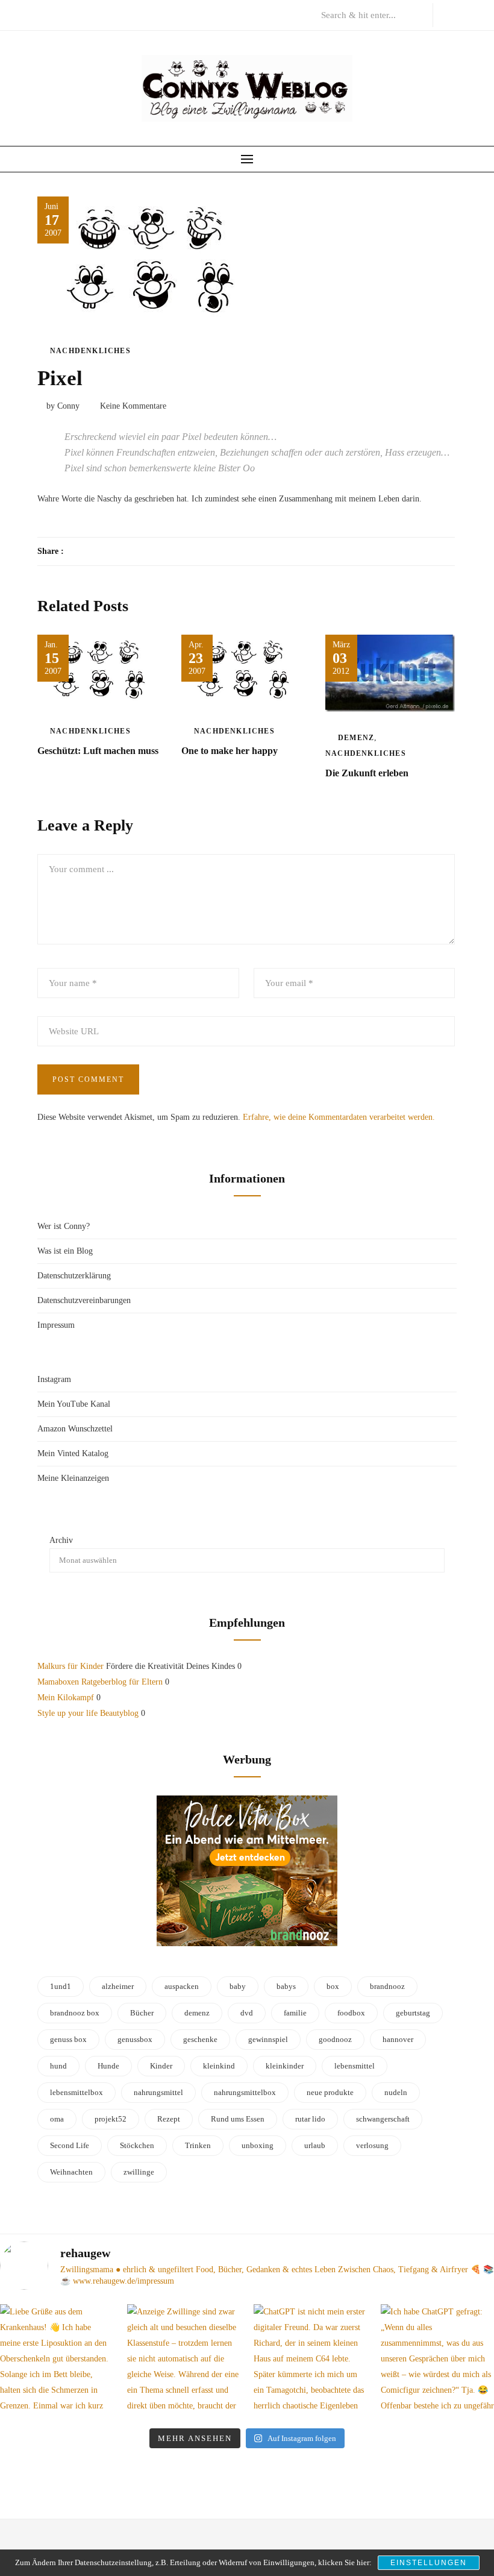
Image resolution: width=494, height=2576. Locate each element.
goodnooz (335, 2039)
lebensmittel (355, 2066)
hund (58, 2066)
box (333, 1986)
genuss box (68, 2039)
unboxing (258, 2145)
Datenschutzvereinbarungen (84, 1300)
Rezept (169, 2119)
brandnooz (387, 1986)
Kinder (161, 2066)
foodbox (351, 2013)
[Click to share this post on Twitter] (103, 551)
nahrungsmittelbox (245, 2092)
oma (57, 2119)
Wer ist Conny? (64, 1226)
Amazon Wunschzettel (75, 1429)
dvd (247, 2013)
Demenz (356, 738)
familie (295, 2013)
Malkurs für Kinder (70, 1666)
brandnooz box (75, 2013)
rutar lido (310, 2119)
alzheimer (118, 1986)
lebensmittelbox (77, 2092)
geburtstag (413, 2013)
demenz (197, 2013)
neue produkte (330, 2092)
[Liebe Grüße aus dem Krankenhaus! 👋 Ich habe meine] (57, 2361)
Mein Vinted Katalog (73, 1453)
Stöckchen (137, 2145)
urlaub (315, 2145)
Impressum (56, 1325)
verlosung (372, 2145)
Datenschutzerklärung (74, 1276)
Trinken (198, 2145)
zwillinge (139, 2172)
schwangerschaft (383, 2119)
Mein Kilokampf (66, 1698)
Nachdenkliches (90, 351)
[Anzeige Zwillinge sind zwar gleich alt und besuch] (184, 2361)
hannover (398, 2039)
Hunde (108, 2066)
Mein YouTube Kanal (74, 1404)
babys (286, 1986)
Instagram (54, 1379)
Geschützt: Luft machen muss (98, 751)
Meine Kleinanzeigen (73, 1478)
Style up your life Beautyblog (88, 1713)
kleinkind (219, 2066)
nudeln (396, 2092)
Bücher (142, 2013)
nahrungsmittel (158, 2092)
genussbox (135, 2039)
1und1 (61, 1986)
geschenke (200, 2039)
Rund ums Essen (238, 2119)
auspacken (182, 1986)
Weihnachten (71, 2172)
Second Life (70, 2145)
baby (238, 1986)
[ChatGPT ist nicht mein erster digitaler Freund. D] (311, 2361)
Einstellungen (429, 2563)
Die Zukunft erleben (367, 773)
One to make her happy (230, 751)
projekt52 (111, 2119)
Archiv (61, 1540)
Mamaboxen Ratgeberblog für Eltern (100, 1682)
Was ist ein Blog (65, 1251)
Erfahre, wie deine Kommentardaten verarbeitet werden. (339, 1117)
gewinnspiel (268, 2039)
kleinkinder (285, 2066)
